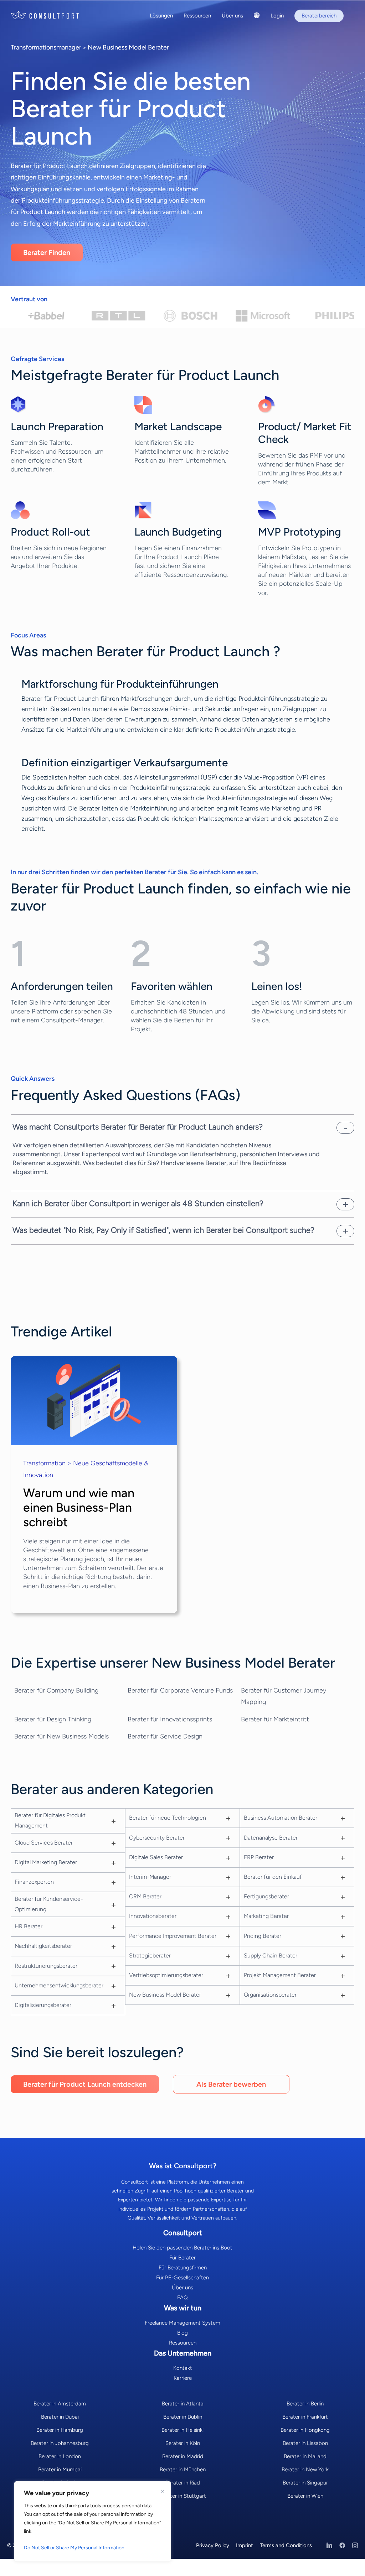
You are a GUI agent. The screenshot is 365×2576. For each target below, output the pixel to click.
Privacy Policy (213, 2545)
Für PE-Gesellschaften (182, 2278)
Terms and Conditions (286, 2545)
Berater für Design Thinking (53, 1719)
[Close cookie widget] (163, 2491)
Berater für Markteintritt (275, 1719)
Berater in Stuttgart (183, 2496)
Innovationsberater (153, 1916)
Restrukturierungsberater (46, 1966)
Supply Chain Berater (271, 1956)
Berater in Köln (183, 2443)
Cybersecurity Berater (157, 1838)
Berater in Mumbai (60, 2470)
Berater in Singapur (305, 2483)
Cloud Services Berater (44, 1843)
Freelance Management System (182, 2323)
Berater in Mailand (305, 2456)
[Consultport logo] (45, 15)
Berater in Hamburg (60, 2430)
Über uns (182, 2288)
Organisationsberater (270, 1995)
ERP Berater (259, 1857)
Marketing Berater (266, 1916)
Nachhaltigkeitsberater (43, 1946)
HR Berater (29, 1926)
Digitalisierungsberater (43, 2005)
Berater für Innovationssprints (170, 1719)
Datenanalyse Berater (271, 1838)
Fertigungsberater (266, 1896)
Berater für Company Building (56, 1690)
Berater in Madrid (183, 2456)
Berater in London (60, 2456)
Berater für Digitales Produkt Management (50, 1820)
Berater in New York (305, 2470)
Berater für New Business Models (61, 1736)
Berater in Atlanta (183, 2404)
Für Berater (182, 2258)
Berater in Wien (305, 2496)
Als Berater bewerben (231, 2084)
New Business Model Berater (128, 47)
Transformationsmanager (46, 47)
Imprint (245, 2545)
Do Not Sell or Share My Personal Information (74, 2548)
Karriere (183, 2378)
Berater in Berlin (305, 2404)
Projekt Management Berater (280, 1975)
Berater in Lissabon (305, 2443)
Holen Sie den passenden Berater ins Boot (182, 2248)
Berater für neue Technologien (168, 1818)
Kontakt (183, 2368)
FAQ (182, 2298)
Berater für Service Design (165, 1736)
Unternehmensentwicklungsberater (59, 1985)
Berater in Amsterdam (60, 2404)
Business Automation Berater (281, 1818)
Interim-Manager (150, 1877)
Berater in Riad (183, 2483)
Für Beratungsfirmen (183, 2268)
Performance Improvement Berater (173, 1936)
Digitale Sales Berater (156, 1857)
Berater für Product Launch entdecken (85, 2084)
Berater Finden (47, 252)
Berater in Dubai (60, 2417)
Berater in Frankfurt (305, 2417)
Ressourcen (183, 2343)
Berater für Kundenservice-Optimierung (49, 1904)
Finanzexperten (34, 1882)
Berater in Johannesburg (60, 2443)
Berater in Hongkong (305, 2430)
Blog (182, 2333)
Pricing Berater (263, 1936)
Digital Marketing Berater (46, 1862)
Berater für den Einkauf (273, 1877)
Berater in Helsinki (182, 2430)
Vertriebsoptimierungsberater (166, 1975)
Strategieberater (150, 1956)
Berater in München (183, 2470)
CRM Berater (145, 1896)
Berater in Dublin (183, 2417)
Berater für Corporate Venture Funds (180, 1690)
